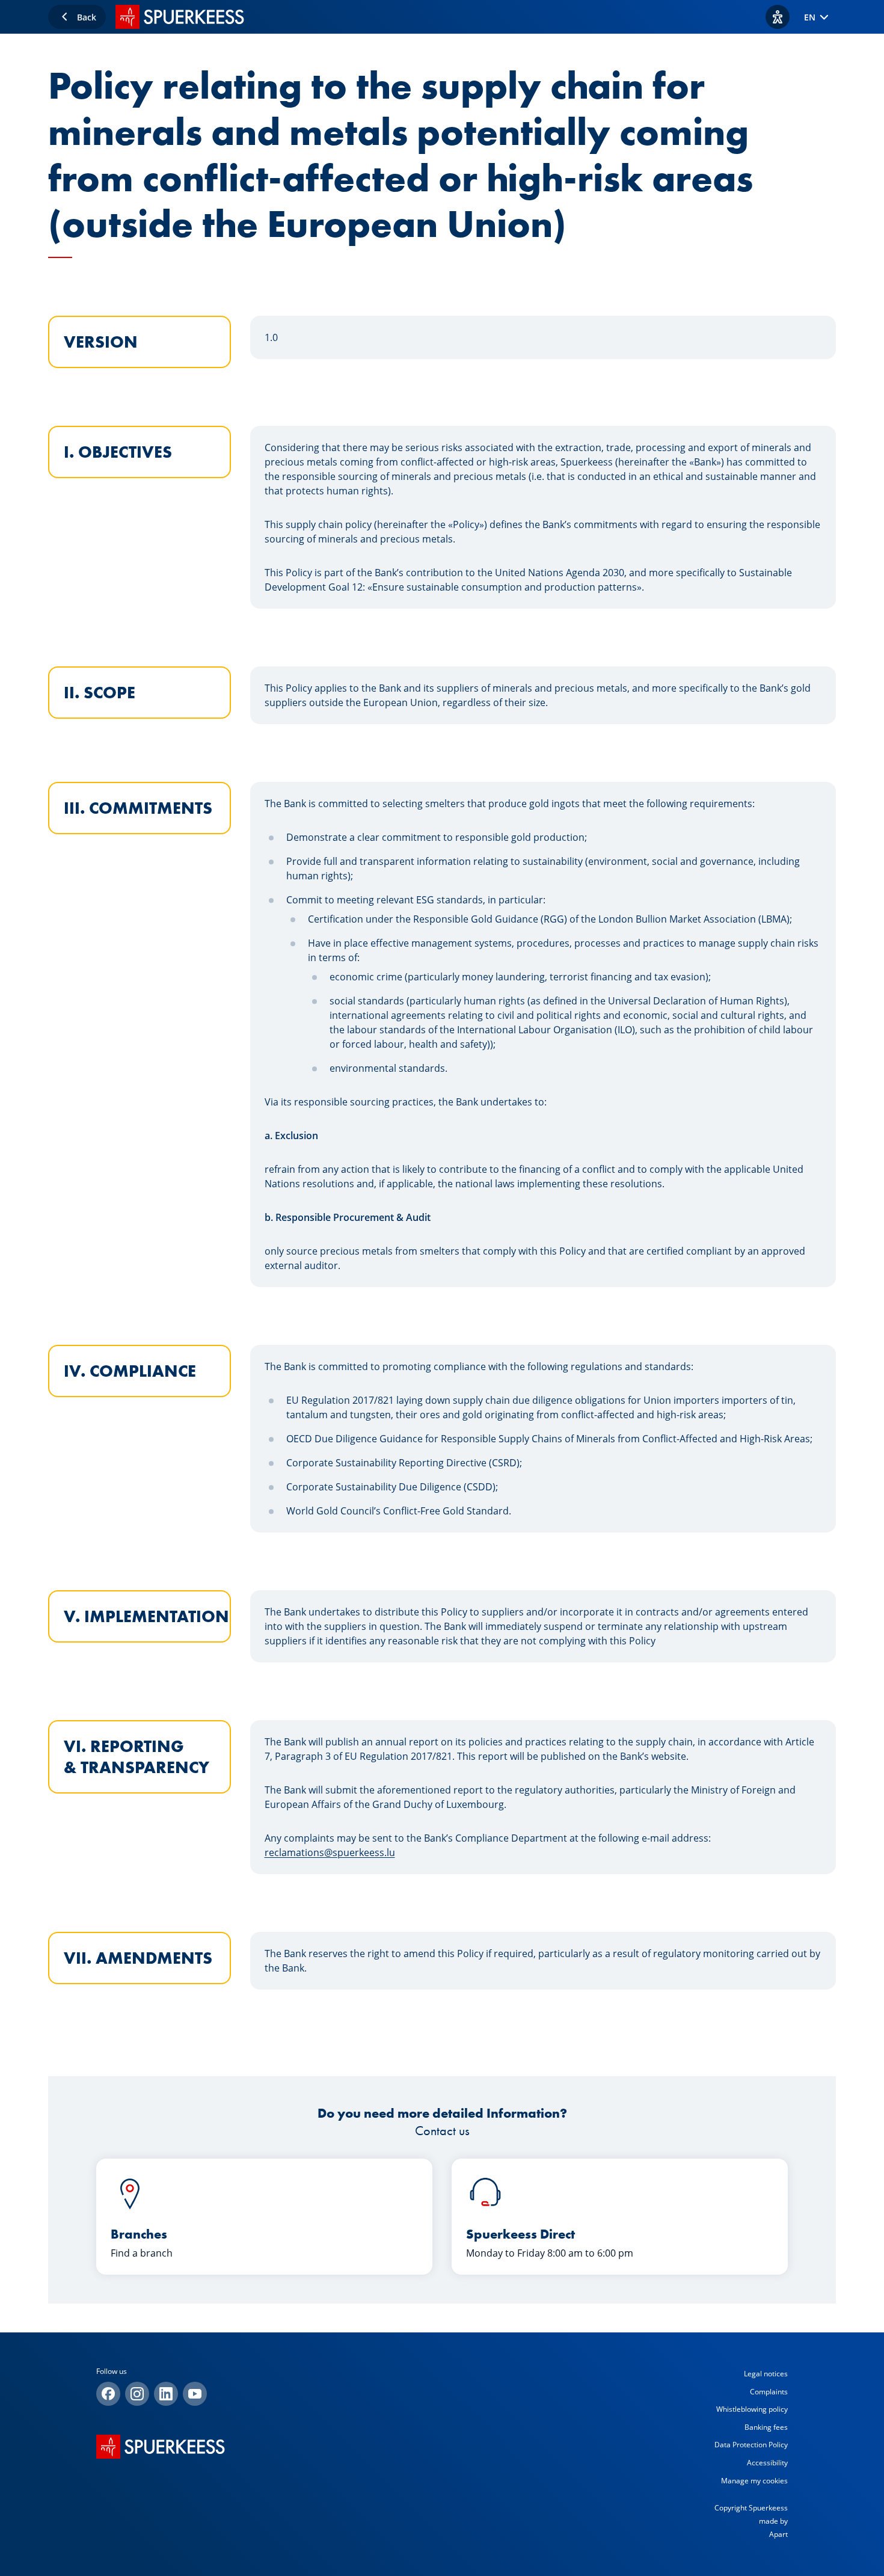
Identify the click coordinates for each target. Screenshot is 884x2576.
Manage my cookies (754, 2481)
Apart (778, 2534)
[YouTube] (195, 2394)
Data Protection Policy (751, 2445)
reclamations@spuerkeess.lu (330, 1852)
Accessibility (767, 2463)
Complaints (769, 2392)
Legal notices (766, 2374)
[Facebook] (108, 2394)
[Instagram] (137, 2394)
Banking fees (766, 2427)
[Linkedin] (166, 2394)
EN (810, 17)
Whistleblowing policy (752, 2409)
